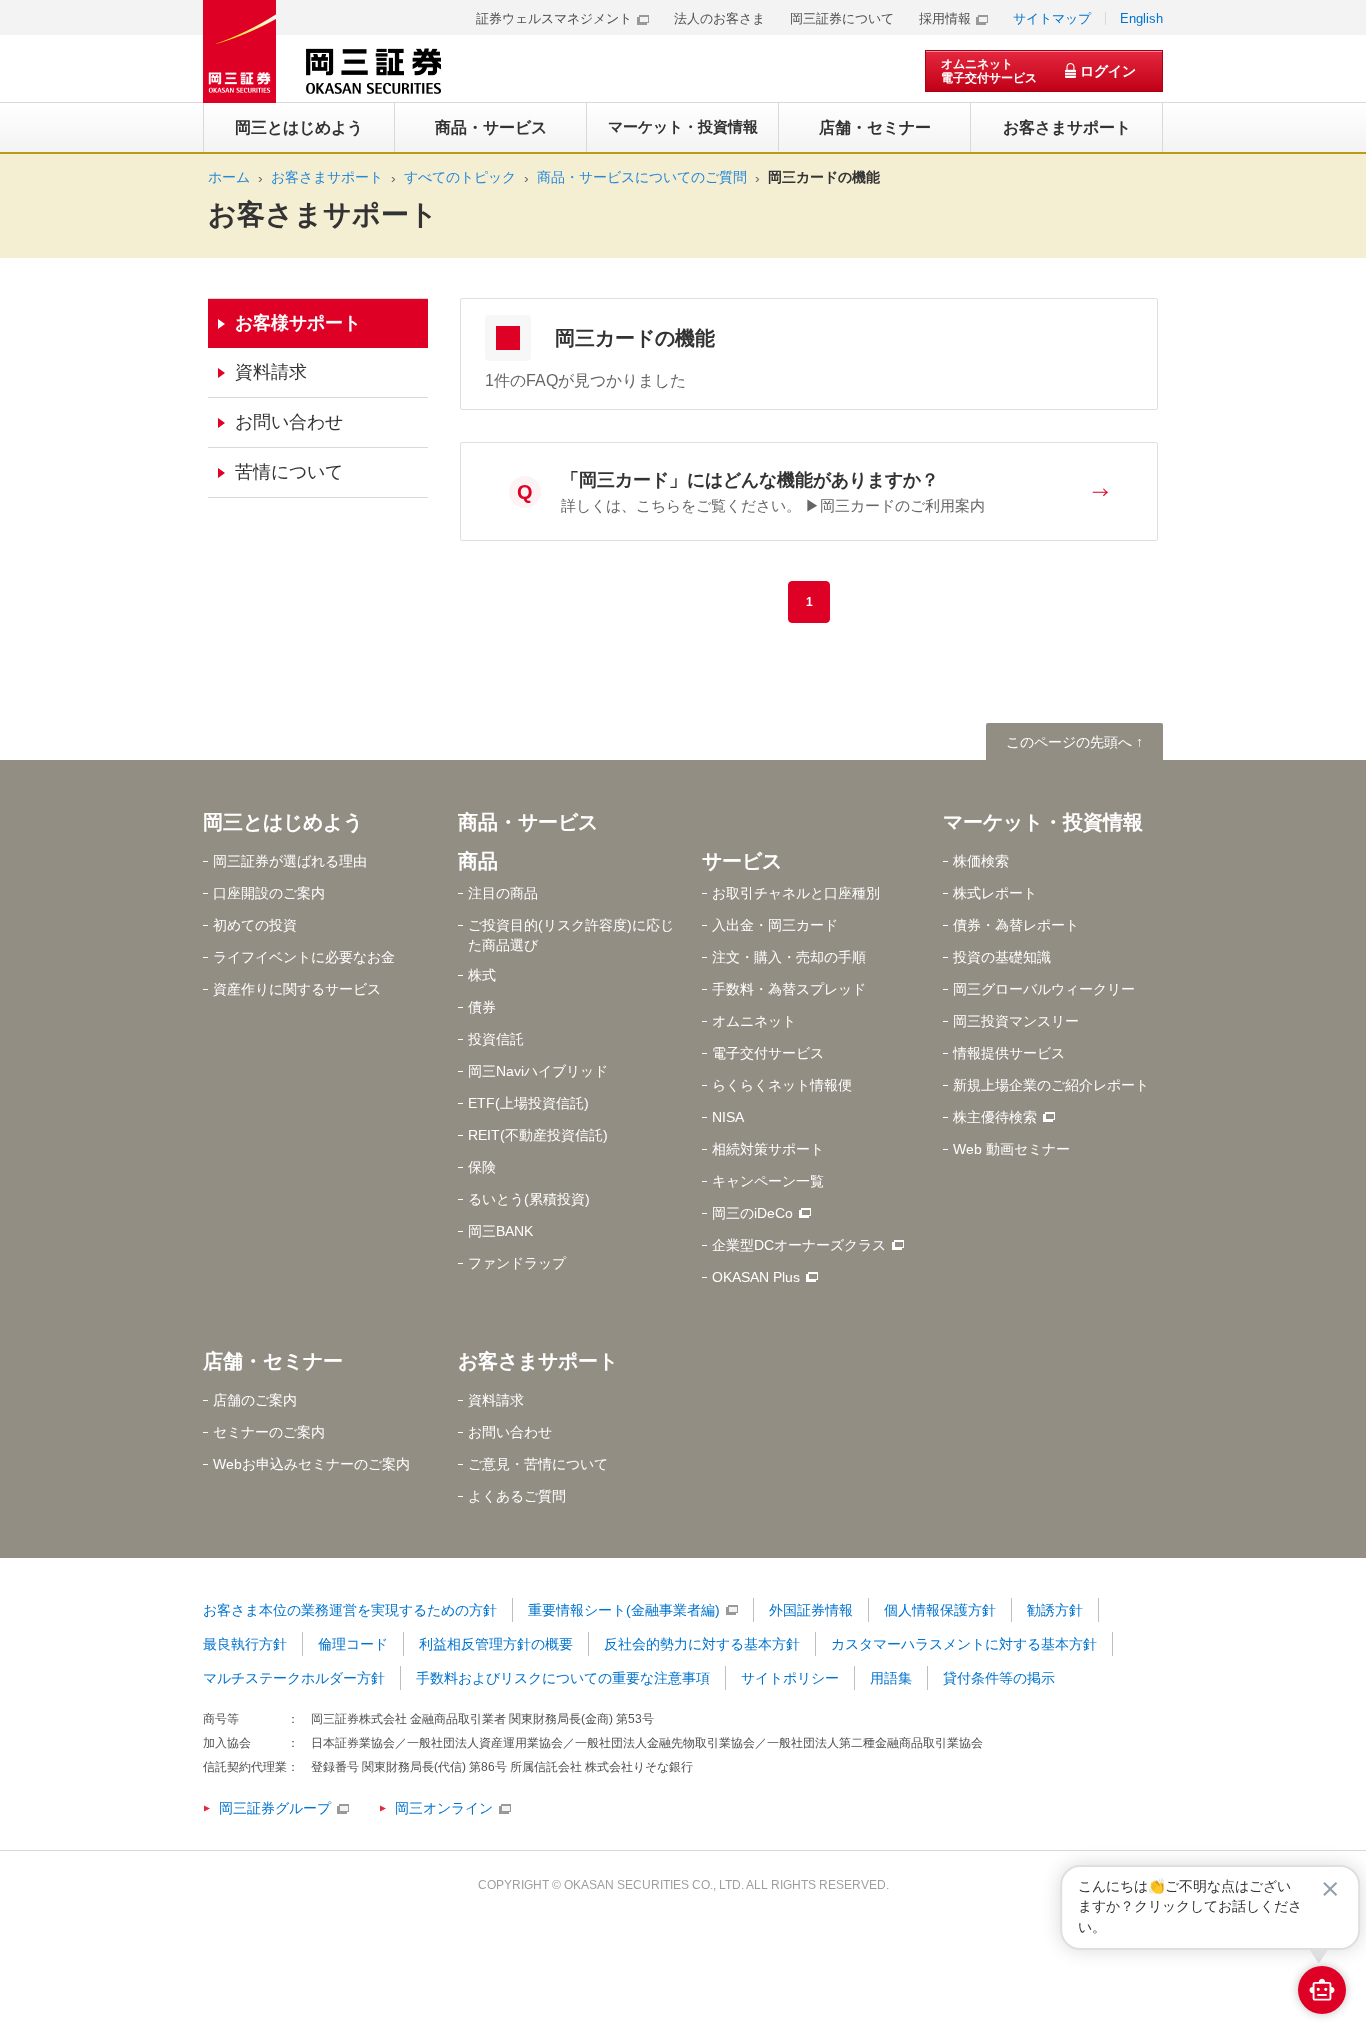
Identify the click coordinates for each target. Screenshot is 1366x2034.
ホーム (229, 177)
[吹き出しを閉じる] (1330, 1889)
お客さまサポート (327, 177)
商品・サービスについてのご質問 (642, 177)
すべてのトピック (460, 177)
